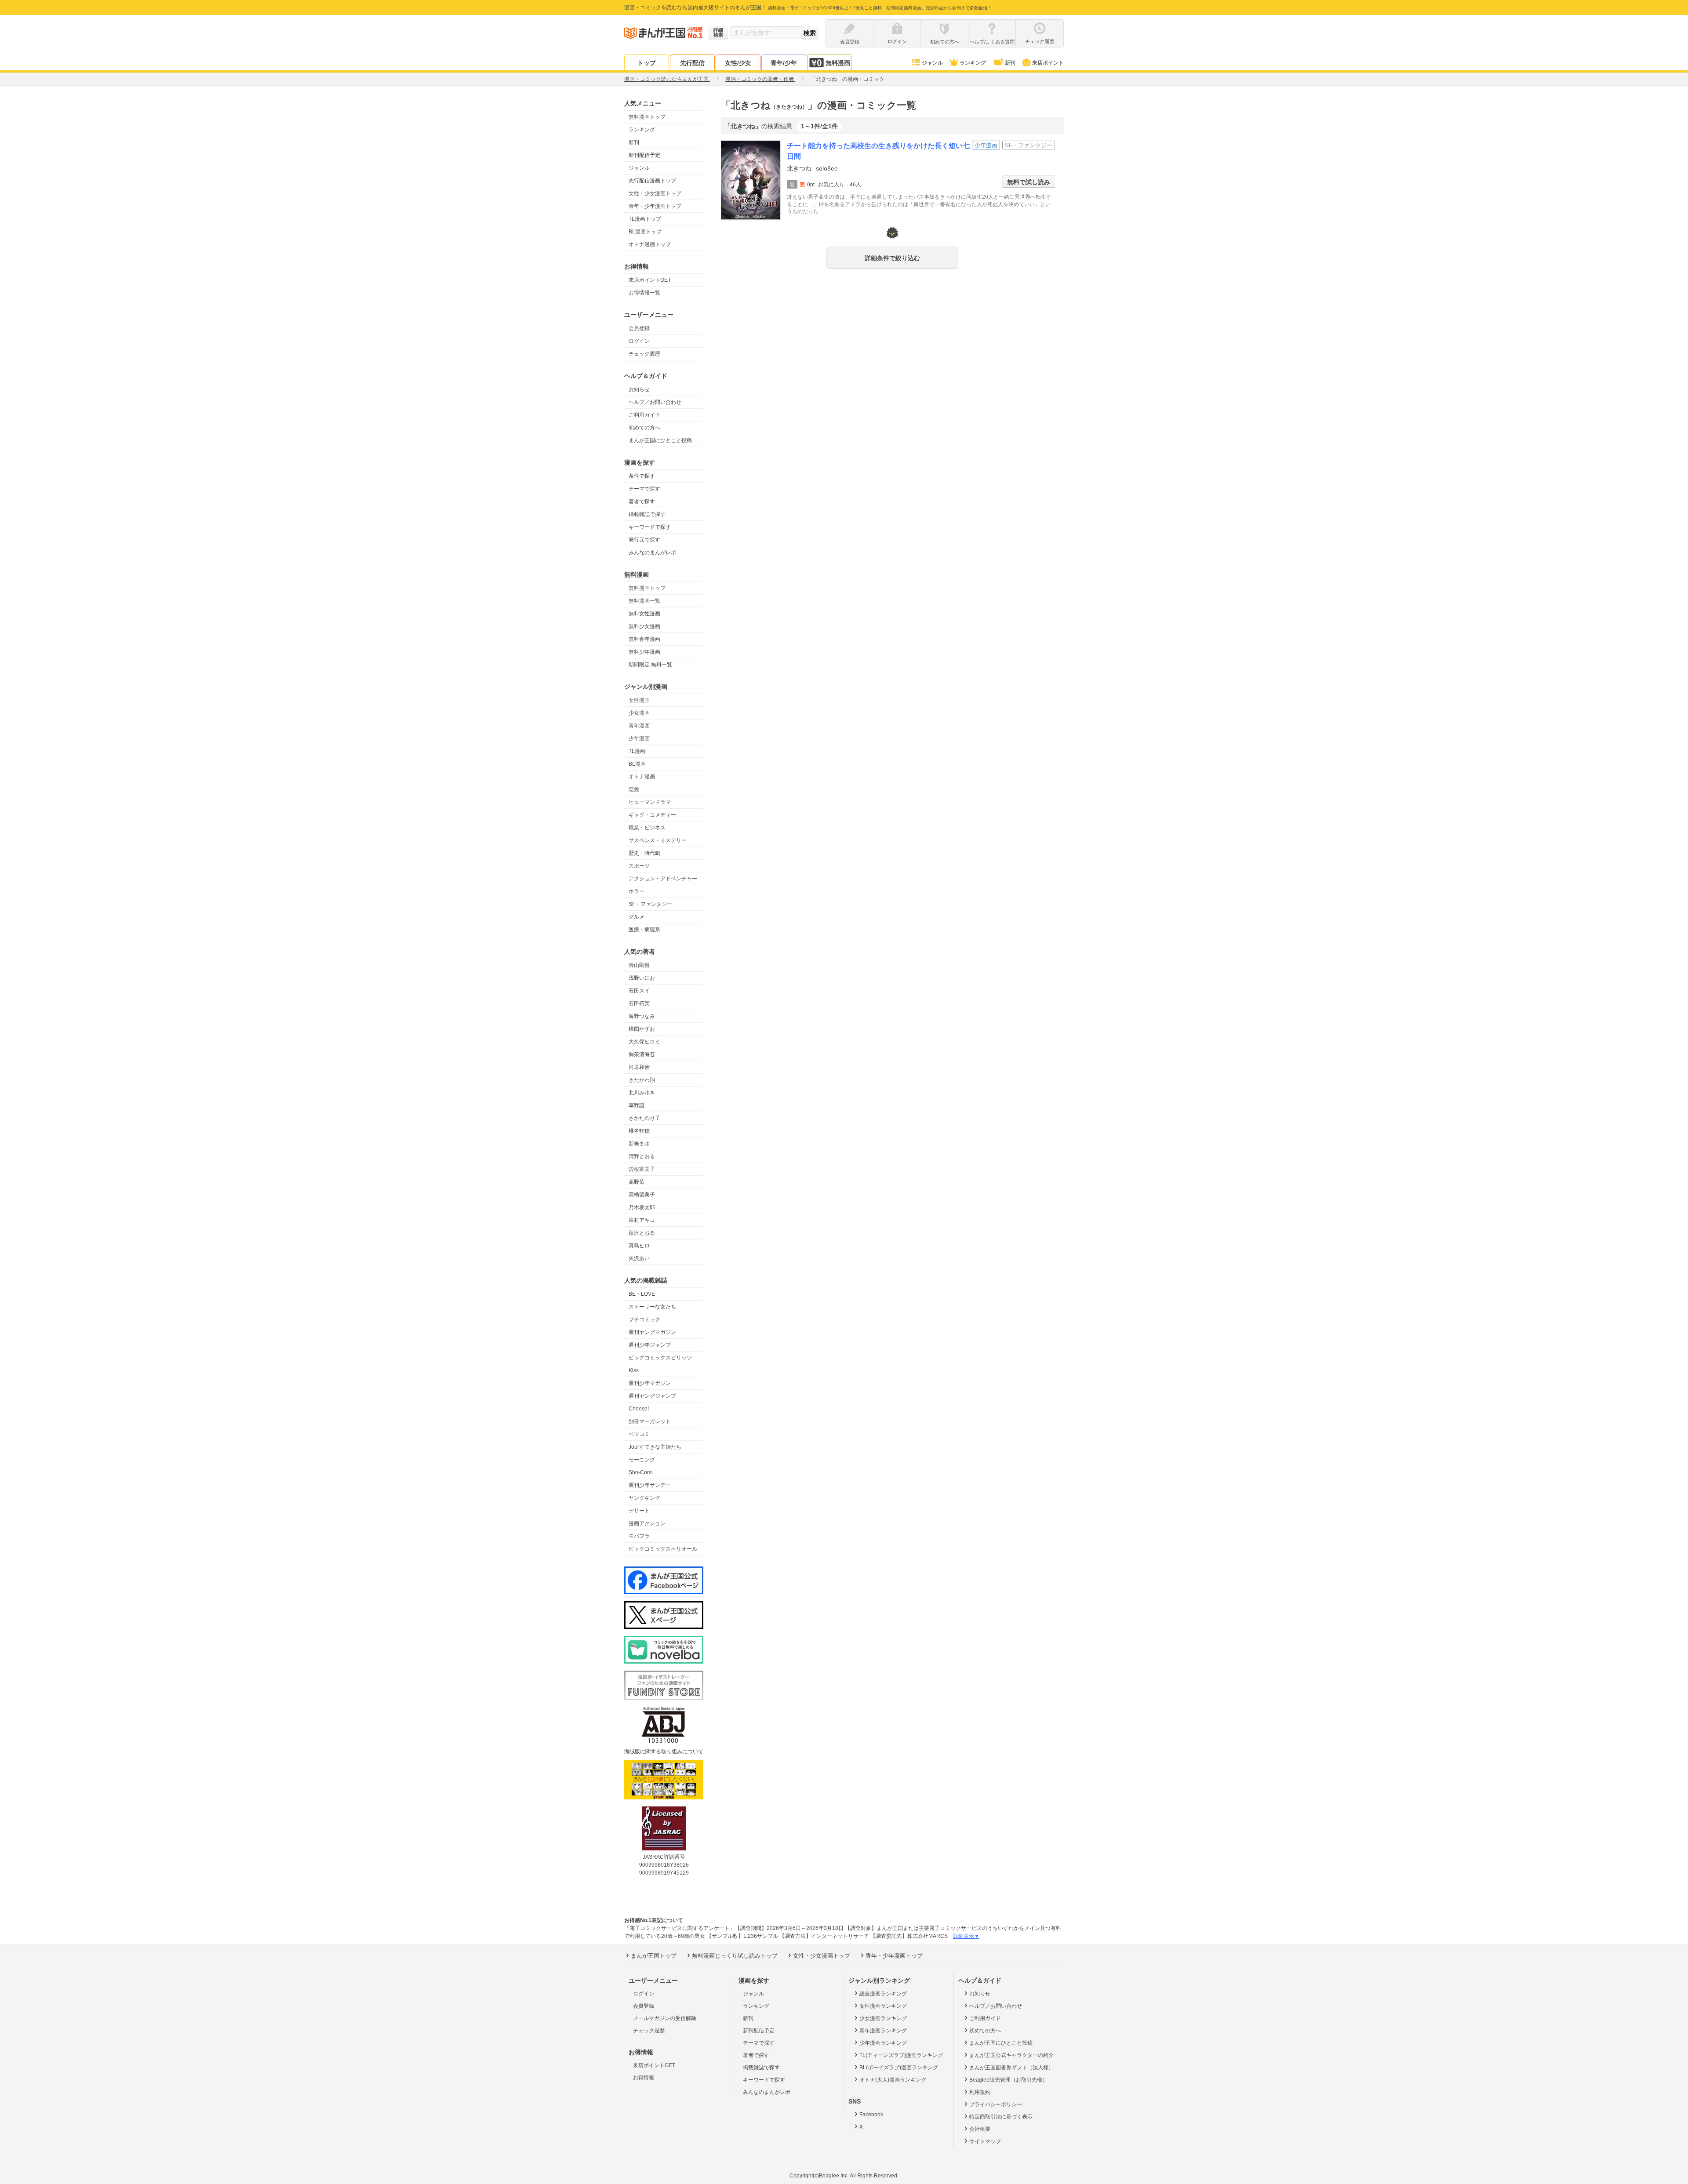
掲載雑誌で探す (647, 514)
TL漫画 (637, 751)
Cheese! (639, 1409)
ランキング (973, 63)
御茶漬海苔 (642, 1054)
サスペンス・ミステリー (658, 840)
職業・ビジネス (647, 828)
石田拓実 (639, 1003)
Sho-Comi (641, 1472)
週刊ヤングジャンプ (652, 1396)
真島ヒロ (639, 1246)
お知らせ (639, 389)
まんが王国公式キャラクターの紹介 (1011, 2055)
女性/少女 (738, 63)
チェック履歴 (644, 354)
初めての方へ (644, 428)
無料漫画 (838, 63)
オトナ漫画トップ (650, 244)
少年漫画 (639, 738)
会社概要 (980, 2129)
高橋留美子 (642, 1195)
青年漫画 (639, 726)
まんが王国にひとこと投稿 (660, 440)
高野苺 (637, 1182)
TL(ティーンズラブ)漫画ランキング (901, 2055)
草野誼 (637, 1105)
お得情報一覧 (644, 293)
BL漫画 (637, 764)
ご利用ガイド (644, 415)
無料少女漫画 (644, 626)
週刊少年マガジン (650, 1383)
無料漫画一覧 (644, 601)
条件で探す (642, 476)
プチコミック (644, 1319)
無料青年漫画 (644, 639)
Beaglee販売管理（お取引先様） (1008, 2080)
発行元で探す (644, 540)
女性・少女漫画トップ (655, 193)
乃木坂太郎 (642, 1207)
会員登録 (639, 328)
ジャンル (932, 63)
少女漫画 (639, 713)
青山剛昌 (639, 965)
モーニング (642, 1460)
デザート (639, 1511)
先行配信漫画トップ (652, 181)
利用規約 (980, 2092)
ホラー (637, 891)
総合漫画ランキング (883, 1994)
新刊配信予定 (644, 155)
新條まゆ (639, 1144)
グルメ (637, 917)
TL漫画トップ (645, 219)
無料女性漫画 (644, 614)
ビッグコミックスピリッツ (660, 1358)
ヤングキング (644, 1498)
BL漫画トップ (645, 232)
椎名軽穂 (639, 1131)
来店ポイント (1048, 63)
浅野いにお (642, 978)
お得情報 (644, 2078)
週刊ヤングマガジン (652, 1332)
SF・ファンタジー (650, 904)
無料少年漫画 (644, 652)
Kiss (634, 1370)
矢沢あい (639, 1258)
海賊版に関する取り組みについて (664, 1752)
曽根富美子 (642, 1169)
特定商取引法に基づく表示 (1001, 2117)
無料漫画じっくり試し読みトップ (735, 1956)
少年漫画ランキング (883, 2043)
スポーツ (639, 866)
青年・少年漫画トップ (655, 206)
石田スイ (639, 991)
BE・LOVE (642, 1294)
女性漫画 (639, 700)
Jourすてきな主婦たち (655, 1447)
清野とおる (642, 1156)
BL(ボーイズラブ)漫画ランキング (899, 2068)
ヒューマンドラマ (650, 802)
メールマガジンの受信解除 (665, 2018)
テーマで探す (644, 489)
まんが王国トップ (654, 1956)
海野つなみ (642, 1016)
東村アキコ (642, 1220)
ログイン (639, 341)
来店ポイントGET (650, 280)
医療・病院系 (644, 930)
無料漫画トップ (647, 117)
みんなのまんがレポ (652, 552)
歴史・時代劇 (644, 853)
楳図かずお (642, 1029)
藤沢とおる (642, 1233)
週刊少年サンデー (650, 1485)
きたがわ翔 (642, 1080)
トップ (647, 63)
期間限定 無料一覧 (650, 665)
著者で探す (642, 501)
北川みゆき (642, 1093)
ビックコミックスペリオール (663, 1549)
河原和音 (639, 1067)
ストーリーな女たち (652, 1307)
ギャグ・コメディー (652, 815)
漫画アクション (647, 1523)
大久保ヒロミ (644, 1042)
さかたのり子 (644, 1118)
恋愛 (634, 789)
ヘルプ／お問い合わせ (655, 402)
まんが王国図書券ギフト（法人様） (1011, 2068)
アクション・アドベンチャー (663, 879)
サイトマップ (985, 2141)
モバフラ (639, 1536)
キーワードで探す (650, 527)
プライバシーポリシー (996, 2104)
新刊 (1010, 63)
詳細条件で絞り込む (892, 258)
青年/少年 (784, 63)
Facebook (871, 2115)
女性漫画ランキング (883, 2006)
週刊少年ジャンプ (650, 1345)
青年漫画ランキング (883, 2031)
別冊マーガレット (650, 1421)
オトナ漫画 (642, 777)
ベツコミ (639, 1434)
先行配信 (692, 63)
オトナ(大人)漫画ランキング (893, 2080)
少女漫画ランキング (883, 2018)
